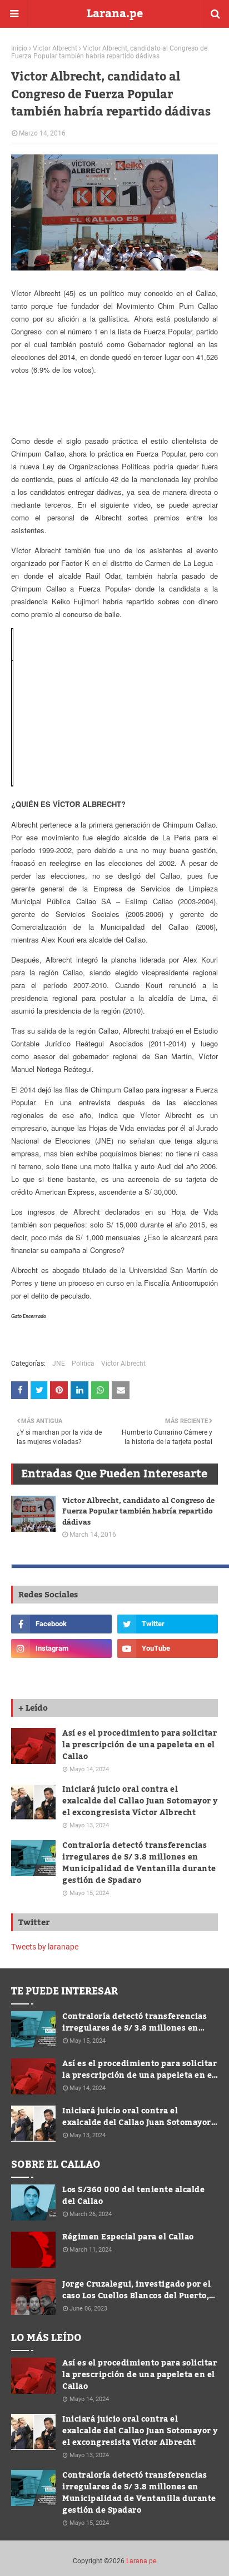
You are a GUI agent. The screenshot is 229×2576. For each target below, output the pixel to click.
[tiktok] (61, 1673)
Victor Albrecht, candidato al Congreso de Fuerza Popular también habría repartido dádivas (138, 1512)
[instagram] (61, 1648)
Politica (83, 1364)
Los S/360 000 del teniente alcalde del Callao (133, 2196)
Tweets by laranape (45, 1947)
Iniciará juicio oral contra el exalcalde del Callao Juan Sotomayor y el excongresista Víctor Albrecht (140, 1801)
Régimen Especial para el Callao (128, 2237)
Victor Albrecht (55, 48)
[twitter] (168, 1624)
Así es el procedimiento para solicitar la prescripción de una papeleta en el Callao (140, 1745)
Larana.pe (115, 14)
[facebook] (61, 1624)
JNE (59, 1364)
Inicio (19, 48)
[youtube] (168, 1648)
